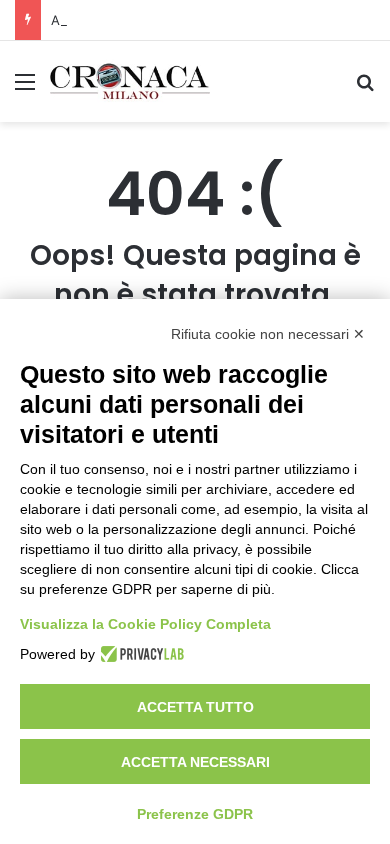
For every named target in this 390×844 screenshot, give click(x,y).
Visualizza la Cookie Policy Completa (145, 624)
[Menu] (25, 88)
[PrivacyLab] (139, 654)
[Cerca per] (365, 88)
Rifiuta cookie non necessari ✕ (268, 334)
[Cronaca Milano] (130, 81)
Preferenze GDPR (195, 814)
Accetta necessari (195, 762)
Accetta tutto (195, 707)
